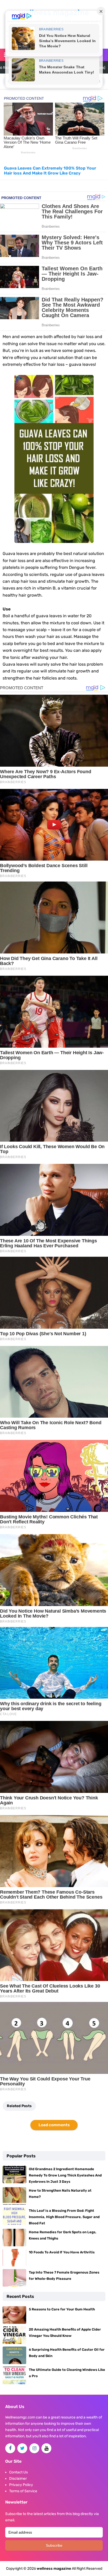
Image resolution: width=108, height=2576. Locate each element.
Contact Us (18, 2472)
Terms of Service (23, 2491)
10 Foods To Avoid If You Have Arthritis (62, 2252)
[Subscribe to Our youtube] (46, 2448)
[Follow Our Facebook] (10, 2448)
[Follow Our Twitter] (22, 2448)
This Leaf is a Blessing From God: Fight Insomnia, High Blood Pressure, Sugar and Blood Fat (64, 2217)
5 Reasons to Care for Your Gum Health (62, 2309)
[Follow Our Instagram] (34, 2448)
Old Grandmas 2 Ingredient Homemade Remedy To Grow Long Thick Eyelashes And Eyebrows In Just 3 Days (65, 2175)
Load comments (54, 2125)
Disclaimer (18, 2479)
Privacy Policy (21, 2485)
